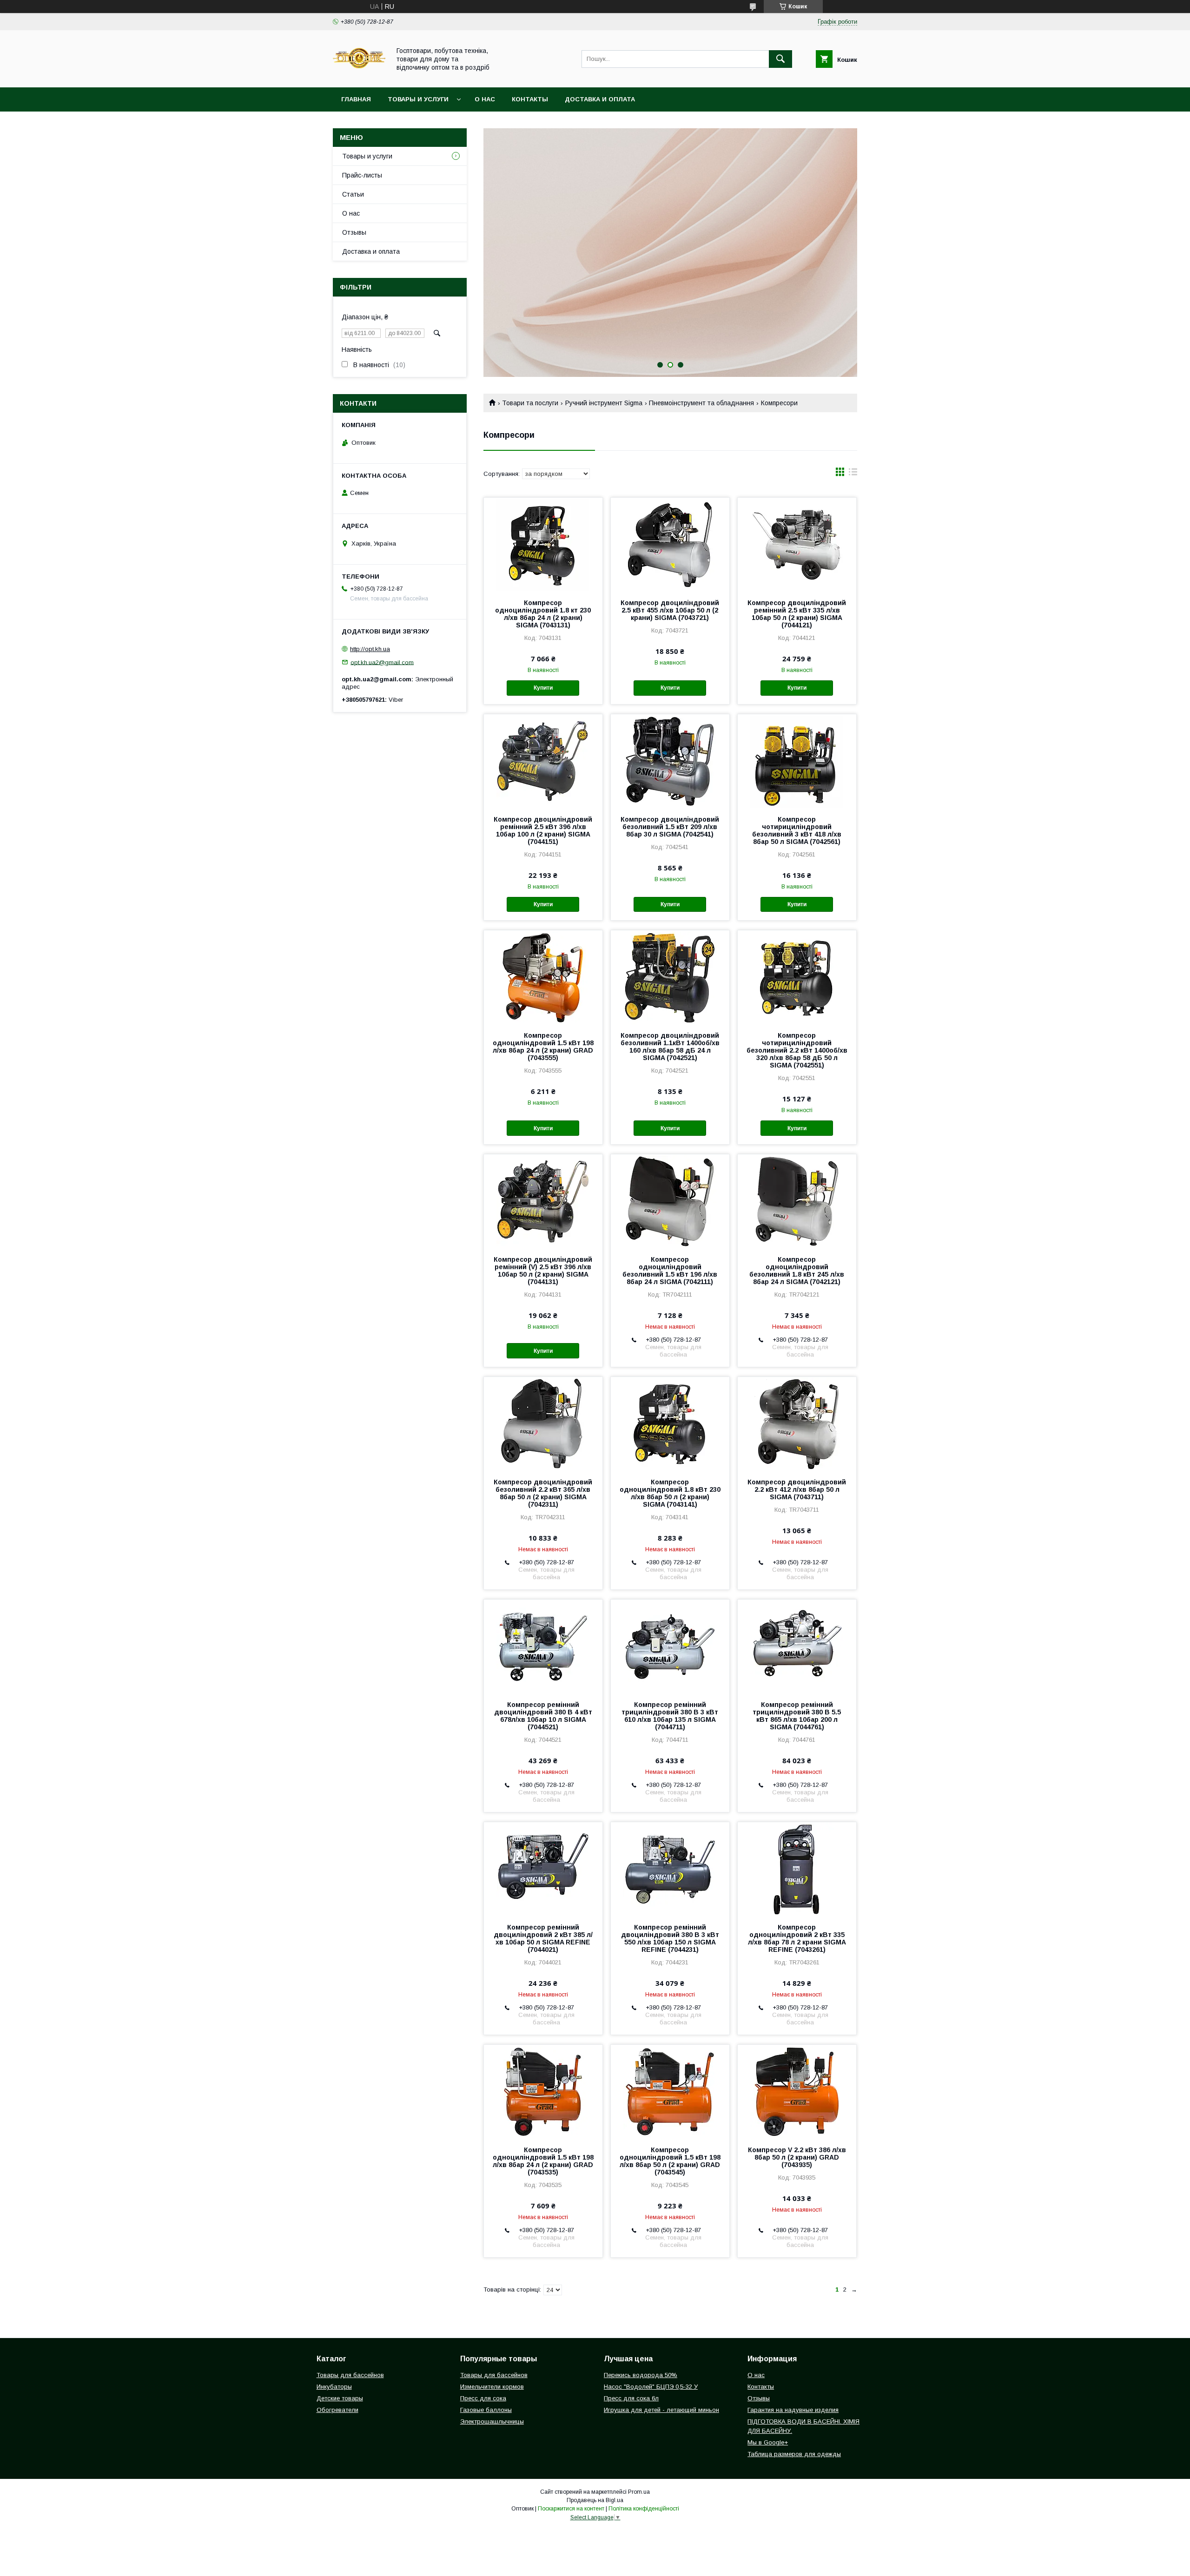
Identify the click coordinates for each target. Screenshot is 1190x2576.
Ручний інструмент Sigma (604, 403)
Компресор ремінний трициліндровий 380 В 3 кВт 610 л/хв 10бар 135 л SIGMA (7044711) (670, 1716)
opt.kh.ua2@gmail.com (382, 662)
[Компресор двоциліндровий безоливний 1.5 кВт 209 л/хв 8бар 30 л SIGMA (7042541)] (670, 761)
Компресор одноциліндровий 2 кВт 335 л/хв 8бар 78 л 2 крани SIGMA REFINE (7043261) (797, 1938)
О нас (485, 99)
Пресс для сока (483, 2398)
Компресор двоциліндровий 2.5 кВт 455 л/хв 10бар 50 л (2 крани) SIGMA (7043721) (670, 610)
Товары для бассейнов (350, 2375)
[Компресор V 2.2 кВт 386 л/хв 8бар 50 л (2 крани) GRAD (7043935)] (797, 2091)
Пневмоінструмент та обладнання (701, 403)
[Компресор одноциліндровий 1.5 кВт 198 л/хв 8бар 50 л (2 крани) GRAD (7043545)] (670, 2091)
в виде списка (853, 474)
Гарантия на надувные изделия (793, 2410)
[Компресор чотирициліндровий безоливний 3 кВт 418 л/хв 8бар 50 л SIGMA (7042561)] (797, 761)
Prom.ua (639, 2492)
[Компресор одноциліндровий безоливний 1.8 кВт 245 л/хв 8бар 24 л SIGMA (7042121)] (797, 1201)
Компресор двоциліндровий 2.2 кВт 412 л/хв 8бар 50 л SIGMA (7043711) (797, 1489)
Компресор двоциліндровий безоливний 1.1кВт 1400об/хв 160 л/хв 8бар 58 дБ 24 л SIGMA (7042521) (670, 1047)
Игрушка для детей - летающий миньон (661, 2410)
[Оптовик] (359, 75)
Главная (356, 99)
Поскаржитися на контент (571, 2509)
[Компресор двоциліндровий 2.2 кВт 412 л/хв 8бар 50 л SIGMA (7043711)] (797, 1423)
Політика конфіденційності (644, 2509)
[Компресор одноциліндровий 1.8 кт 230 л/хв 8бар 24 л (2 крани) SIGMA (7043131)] (543, 544)
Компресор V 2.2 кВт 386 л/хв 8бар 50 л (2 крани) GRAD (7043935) (797, 2157)
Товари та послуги (530, 403)
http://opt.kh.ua (370, 649)
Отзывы (354, 232)
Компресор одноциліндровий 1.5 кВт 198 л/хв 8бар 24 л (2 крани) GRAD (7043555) (543, 1047)
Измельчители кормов (492, 2387)
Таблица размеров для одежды (794, 2454)
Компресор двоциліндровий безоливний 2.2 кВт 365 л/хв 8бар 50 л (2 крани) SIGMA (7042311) (543, 1493)
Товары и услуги (418, 99)
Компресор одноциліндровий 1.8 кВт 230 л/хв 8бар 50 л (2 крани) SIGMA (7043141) (670, 1493)
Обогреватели (337, 2410)
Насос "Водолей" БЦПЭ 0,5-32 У (651, 2387)
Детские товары (340, 2398)
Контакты (530, 99)
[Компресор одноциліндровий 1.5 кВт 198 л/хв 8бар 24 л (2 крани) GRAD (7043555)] (543, 977)
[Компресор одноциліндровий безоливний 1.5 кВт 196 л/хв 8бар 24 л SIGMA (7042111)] (670, 1201)
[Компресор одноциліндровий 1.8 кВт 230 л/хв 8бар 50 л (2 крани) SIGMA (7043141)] (670, 1423)
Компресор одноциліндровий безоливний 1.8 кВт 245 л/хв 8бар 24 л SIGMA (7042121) (797, 1271)
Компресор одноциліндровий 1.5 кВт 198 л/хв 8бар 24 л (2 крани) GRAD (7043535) (543, 2161)
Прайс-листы (362, 175)
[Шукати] (780, 59)
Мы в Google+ (768, 2442)
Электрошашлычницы (492, 2421)
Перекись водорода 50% (641, 2375)
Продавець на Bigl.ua (595, 2500)
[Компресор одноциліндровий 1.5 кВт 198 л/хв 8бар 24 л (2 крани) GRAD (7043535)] (543, 2091)
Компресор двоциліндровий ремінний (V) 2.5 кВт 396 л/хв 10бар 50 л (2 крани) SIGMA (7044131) (543, 1271)
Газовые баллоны (486, 2410)
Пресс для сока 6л (631, 2398)
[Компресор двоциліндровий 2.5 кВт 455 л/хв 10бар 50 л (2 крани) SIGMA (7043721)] (670, 544)
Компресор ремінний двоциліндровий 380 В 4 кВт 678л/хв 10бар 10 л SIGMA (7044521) (543, 1716)
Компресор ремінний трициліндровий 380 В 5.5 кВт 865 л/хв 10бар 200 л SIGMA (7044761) (797, 1716)
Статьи (353, 194)
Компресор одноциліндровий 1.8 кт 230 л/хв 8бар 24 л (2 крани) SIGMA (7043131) (543, 614)
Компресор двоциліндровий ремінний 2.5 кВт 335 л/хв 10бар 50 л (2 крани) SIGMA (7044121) (797, 614)
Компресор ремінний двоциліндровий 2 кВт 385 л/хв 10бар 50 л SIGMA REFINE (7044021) (543, 1938)
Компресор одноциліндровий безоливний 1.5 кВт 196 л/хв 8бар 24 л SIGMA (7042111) (670, 1271)
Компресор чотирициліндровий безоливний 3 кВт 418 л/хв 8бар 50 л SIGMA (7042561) (797, 830)
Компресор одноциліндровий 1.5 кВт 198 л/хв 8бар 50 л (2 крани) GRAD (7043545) (670, 2161)
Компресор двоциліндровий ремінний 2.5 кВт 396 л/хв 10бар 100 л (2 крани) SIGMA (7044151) (543, 830)
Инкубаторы (334, 2387)
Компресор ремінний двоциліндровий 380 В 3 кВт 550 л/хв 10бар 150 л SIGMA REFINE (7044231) (670, 1938)
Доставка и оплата (600, 99)
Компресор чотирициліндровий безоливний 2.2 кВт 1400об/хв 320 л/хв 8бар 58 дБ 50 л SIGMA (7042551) (797, 1050)
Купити (543, 688)
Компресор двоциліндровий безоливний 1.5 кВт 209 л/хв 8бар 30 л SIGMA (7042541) (670, 827)
